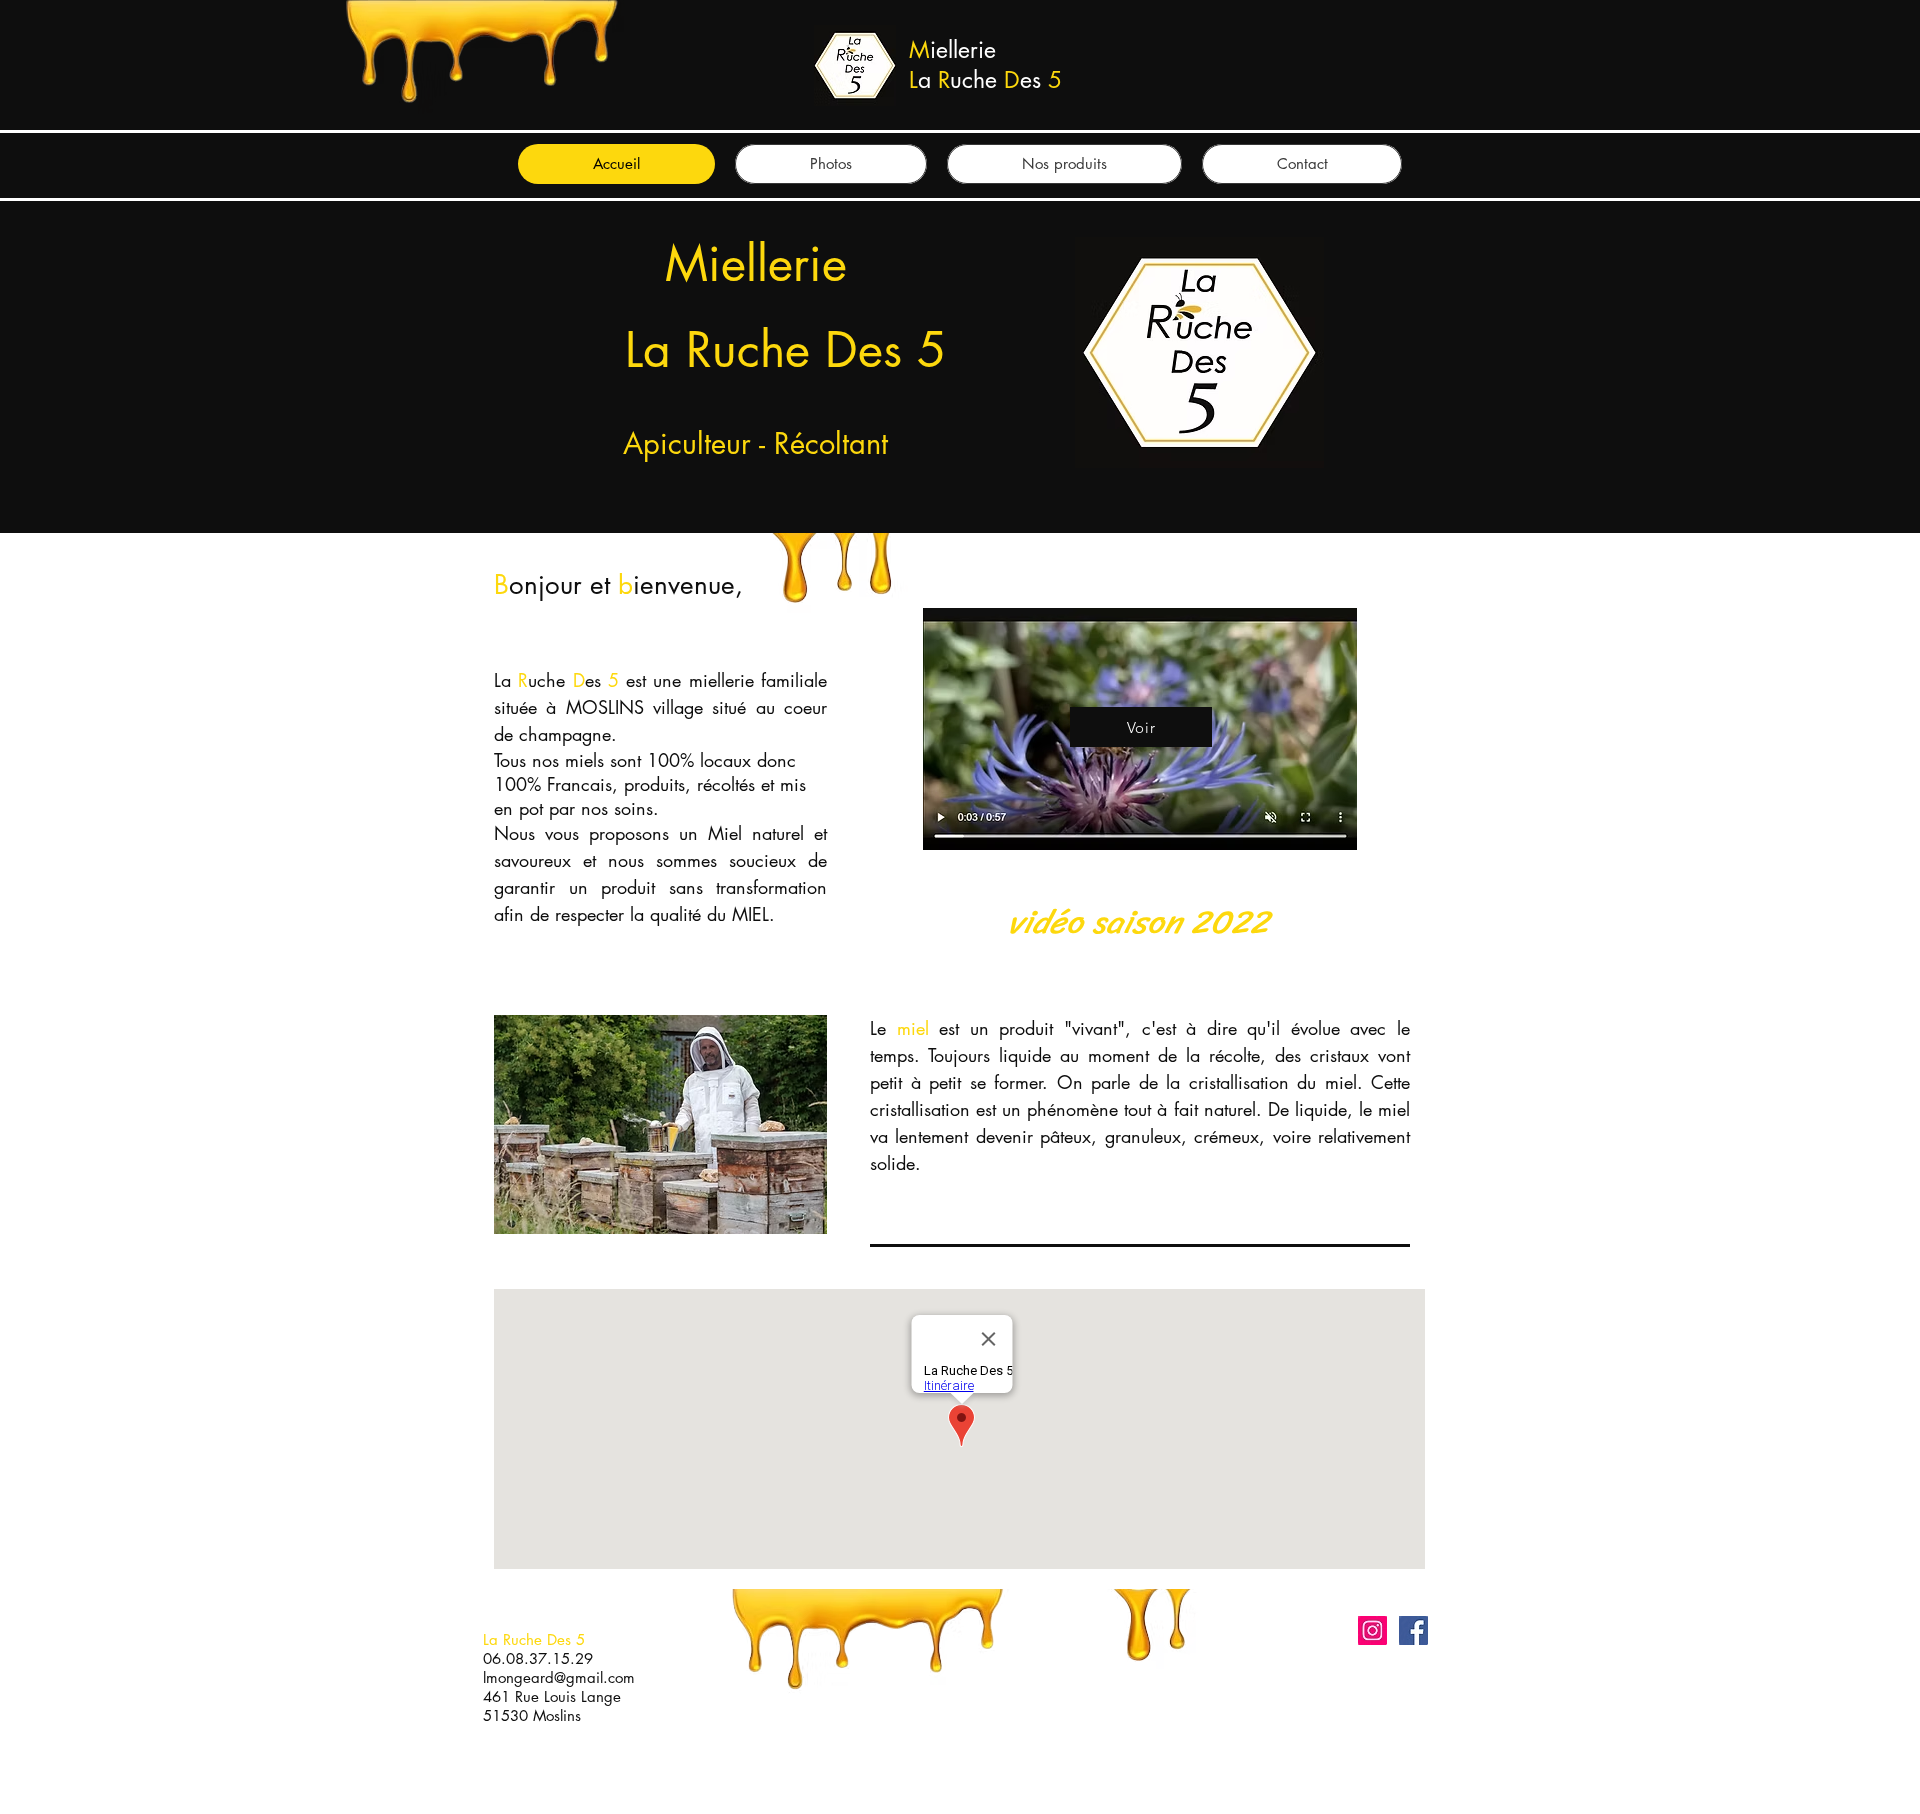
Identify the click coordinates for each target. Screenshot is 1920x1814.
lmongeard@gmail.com (559, 1677)
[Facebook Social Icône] (1413, 1630)
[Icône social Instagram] (1372, 1630)
